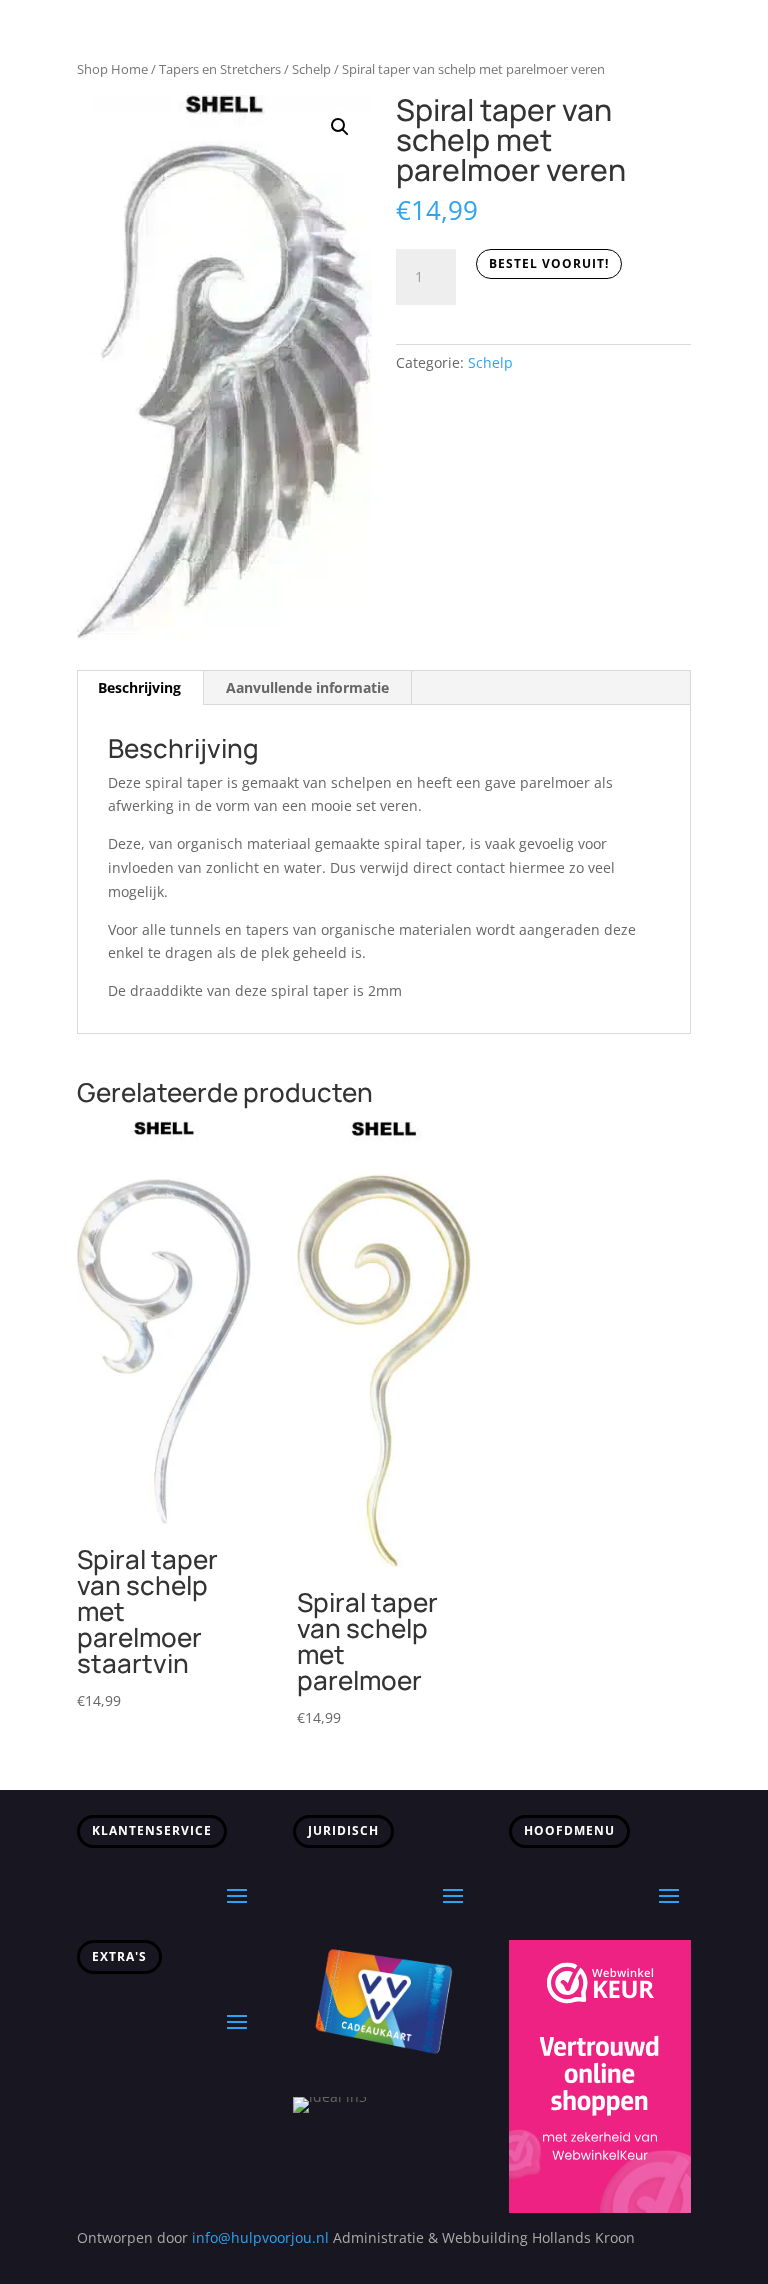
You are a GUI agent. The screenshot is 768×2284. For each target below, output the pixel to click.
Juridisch (343, 1830)
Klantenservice (152, 1830)
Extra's (119, 1956)
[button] (340, 127)
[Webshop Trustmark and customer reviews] (600, 2207)
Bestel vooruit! (549, 263)
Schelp (311, 69)
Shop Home (112, 69)
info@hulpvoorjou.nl (260, 2237)
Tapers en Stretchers (220, 69)
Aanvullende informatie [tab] (307, 687)
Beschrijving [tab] (139, 687)
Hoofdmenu (569, 1830)
